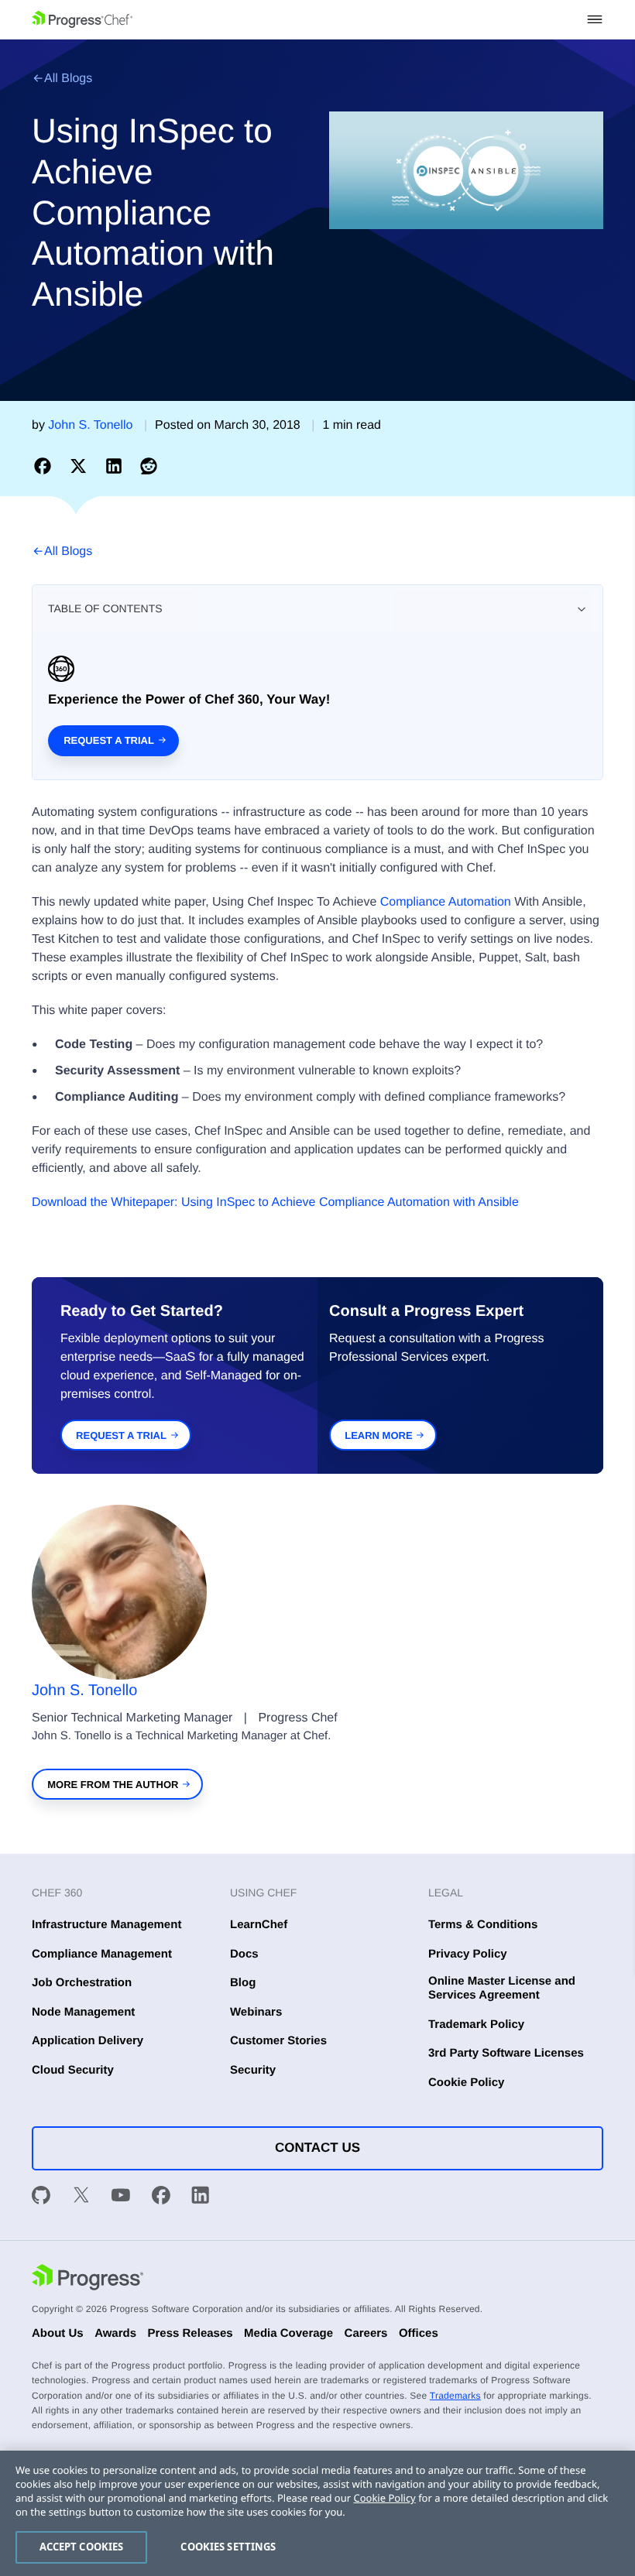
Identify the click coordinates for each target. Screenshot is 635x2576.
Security (253, 2070)
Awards (115, 2333)
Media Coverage (288, 2333)
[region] (317, 2513)
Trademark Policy (476, 2024)
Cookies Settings (228, 2547)
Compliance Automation (446, 902)
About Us (58, 2333)
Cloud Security (73, 2070)
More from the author (113, 1785)
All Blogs (68, 79)
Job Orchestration (82, 1983)
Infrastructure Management (106, 1925)
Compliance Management (102, 1954)
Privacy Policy (468, 1954)
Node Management (83, 2012)
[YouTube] (121, 2197)
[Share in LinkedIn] (117, 466)
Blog (243, 1983)
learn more (378, 1435)
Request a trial (109, 740)
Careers (366, 2333)
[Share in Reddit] (149, 466)
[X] (81, 2197)
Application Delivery (88, 2041)
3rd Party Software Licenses (506, 2053)
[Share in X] (81, 466)
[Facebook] (161, 2197)
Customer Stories (278, 2041)
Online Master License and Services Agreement (502, 1988)
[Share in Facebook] (46, 466)
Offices (419, 2333)
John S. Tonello (84, 1690)
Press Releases (190, 2333)
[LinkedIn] (201, 2197)
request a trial (121, 1435)
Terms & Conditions (483, 1925)
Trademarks (455, 2396)
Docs (244, 1954)
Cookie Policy (466, 2083)
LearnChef (259, 1925)
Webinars (256, 2012)
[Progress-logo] (88, 2279)
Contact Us (317, 2148)
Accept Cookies (82, 2547)
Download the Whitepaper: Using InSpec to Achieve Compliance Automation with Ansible (275, 1202)
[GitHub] (41, 2197)
